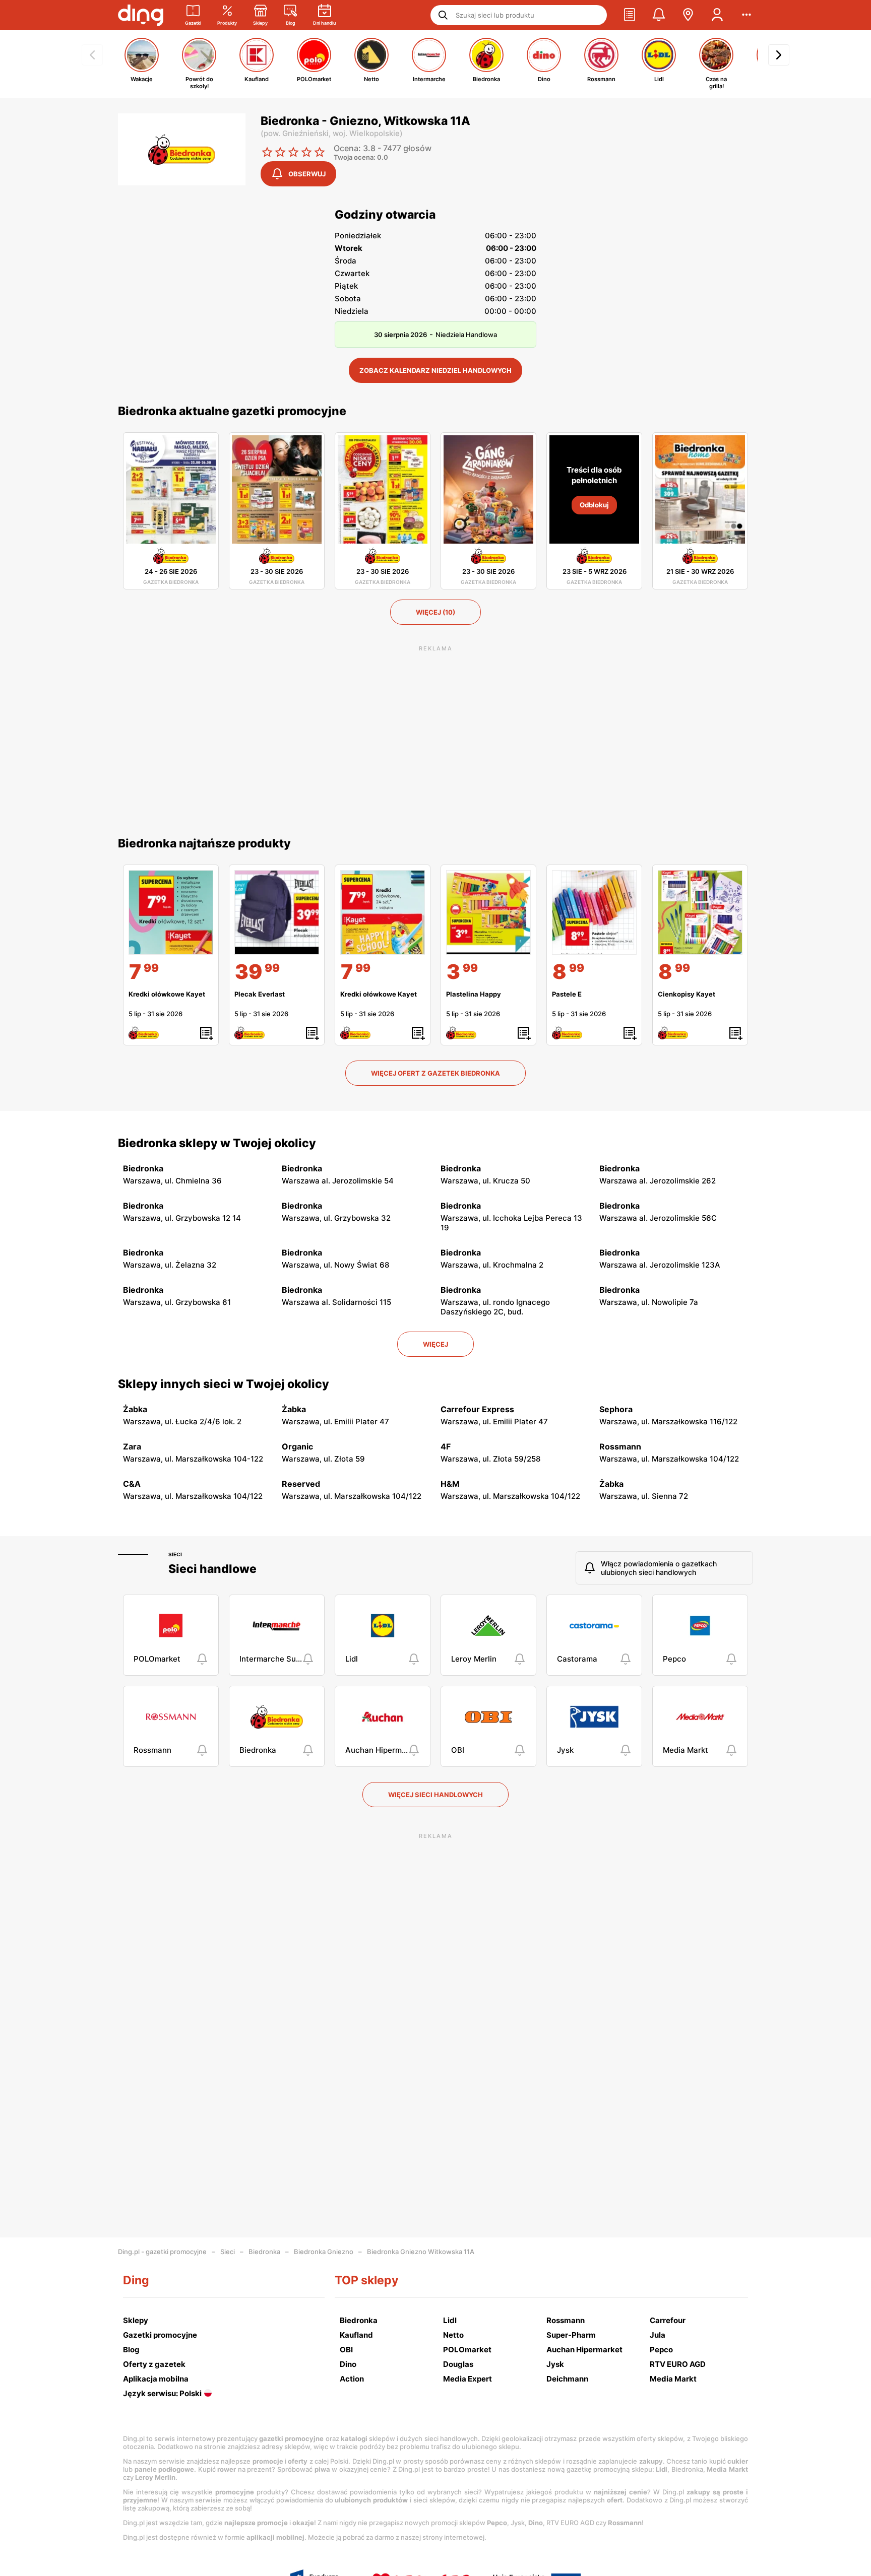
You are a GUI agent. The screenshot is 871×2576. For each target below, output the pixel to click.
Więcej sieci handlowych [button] (435, 1795)
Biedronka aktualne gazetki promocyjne (232, 411)
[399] (488, 912)
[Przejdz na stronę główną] (141, 15)
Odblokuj (594, 505)
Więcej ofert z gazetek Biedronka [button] (435, 1073)
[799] (171, 912)
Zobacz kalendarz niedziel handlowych (435, 370)
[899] (594, 912)
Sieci (175, 1554)
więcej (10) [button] (435, 612)
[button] (630, 15)
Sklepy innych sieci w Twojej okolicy (224, 1384)
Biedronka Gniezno (324, 2252)
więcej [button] (435, 1344)
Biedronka (264, 2252)
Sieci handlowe (212, 1569)
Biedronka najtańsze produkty (204, 843)
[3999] (277, 912)
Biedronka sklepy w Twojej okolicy (217, 1143)
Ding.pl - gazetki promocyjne (162, 2252)
